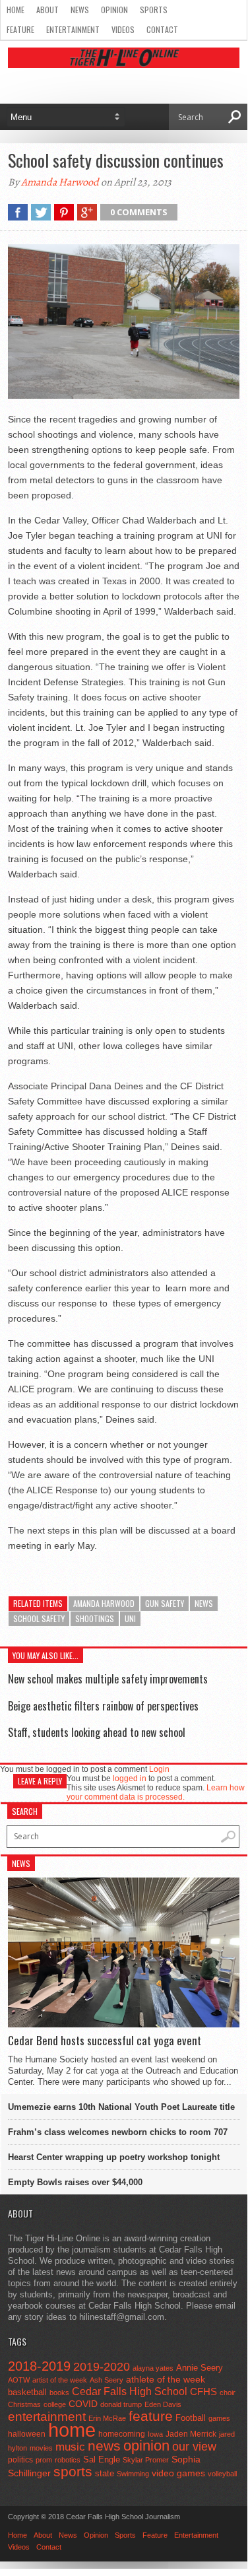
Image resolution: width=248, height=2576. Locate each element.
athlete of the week (166, 2379)
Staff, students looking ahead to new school (97, 1732)
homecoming (122, 2434)
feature (151, 2416)
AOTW (19, 2380)
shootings (95, 1618)
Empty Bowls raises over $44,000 (75, 2182)
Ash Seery (107, 2380)
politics (20, 2460)
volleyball (222, 2474)
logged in (130, 1779)
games (219, 2418)
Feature (20, 29)
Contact (162, 29)
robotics (68, 2460)
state (105, 2473)
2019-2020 (102, 2367)
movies (41, 2448)
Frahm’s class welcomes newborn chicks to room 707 (118, 2132)
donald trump (121, 2404)
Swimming (133, 2474)
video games (178, 2473)
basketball (27, 2392)
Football (191, 2418)
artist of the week (60, 2380)
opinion (146, 2446)
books (59, 2392)
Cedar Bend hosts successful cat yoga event (105, 2041)
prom (44, 2460)
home (72, 2430)
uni (130, 1618)
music (70, 2447)
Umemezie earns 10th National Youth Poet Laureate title (121, 2107)
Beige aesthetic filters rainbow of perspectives (103, 1706)
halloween (27, 2434)
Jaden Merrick (191, 2434)
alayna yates (153, 2368)
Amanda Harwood (60, 182)
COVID (83, 2404)
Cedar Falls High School (130, 2391)
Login (159, 1769)
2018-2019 (39, 2366)
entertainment (47, 2417)
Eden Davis (163, 2404)
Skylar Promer (146, 2460)
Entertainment (73, 29)
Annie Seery (200, 2368)
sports (73, 2471)
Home (15, 10)
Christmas (24, 2404)
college (55, 2404)
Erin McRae (107, 2418)
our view (194, 2447)
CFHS (203, 2391)
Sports (154, 10)
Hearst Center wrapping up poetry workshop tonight (114, 2157)
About (47, 10)
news (204, 1603)
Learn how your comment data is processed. (156, 1792)
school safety (39, 1618)
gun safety (165, 1603)
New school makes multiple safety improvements (108, 1679)
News (80, 10)
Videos (123, 29)
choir (228, 2392)
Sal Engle (102, 2459)
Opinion (114, 10)
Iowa (155, 2434)
